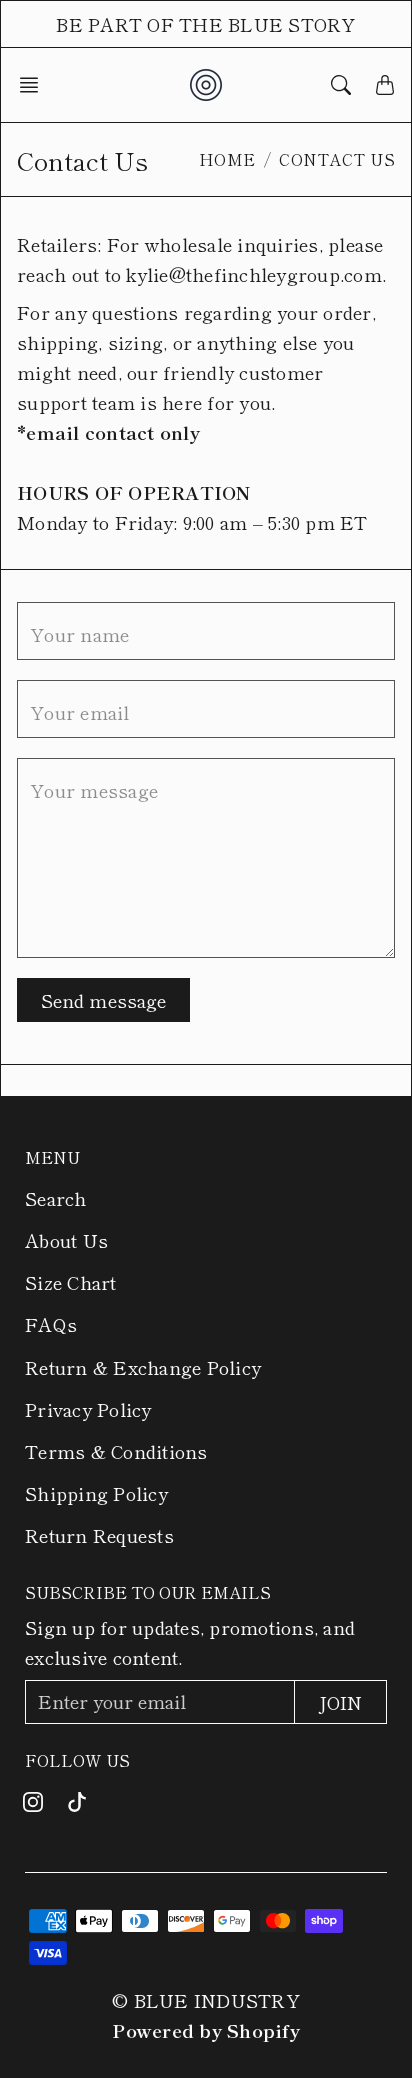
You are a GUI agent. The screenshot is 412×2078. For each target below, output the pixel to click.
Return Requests (99, 1535)
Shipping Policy (96, 1493)
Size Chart (71, 1282)
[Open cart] (385, 85)
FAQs (51, 1324)
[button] (35, 85)
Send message (103, 1000)
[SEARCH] (341, 85)
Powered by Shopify (206, 2030)
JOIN (340, 1702)
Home (227, 159)
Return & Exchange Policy (143, 1367)
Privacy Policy (88, 1409)
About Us (66, 1240)
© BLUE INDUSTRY (206, 2000)
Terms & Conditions (116, 1451)
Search (56, 1198)
